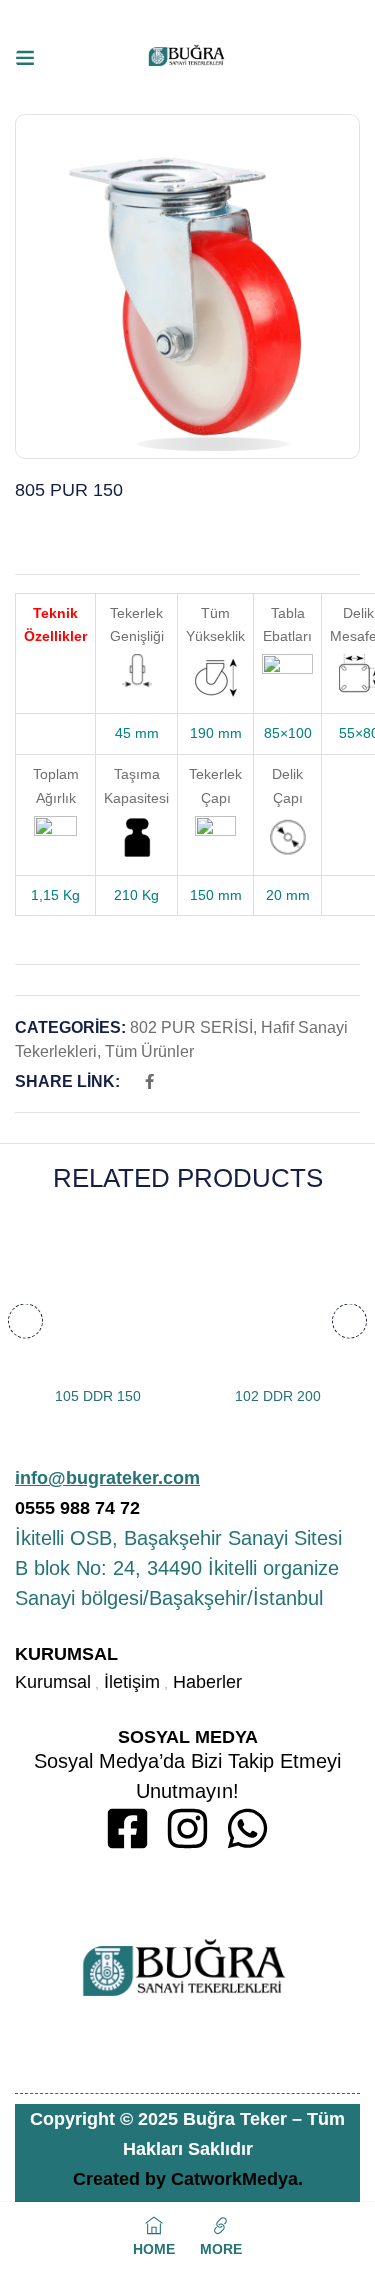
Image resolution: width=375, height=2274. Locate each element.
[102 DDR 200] (278, 1296)
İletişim (132, 1682)
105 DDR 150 (98, 1396)
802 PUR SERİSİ (191, 1027)
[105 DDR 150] (98, 1296)
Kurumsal (53, 1682)
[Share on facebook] (149, 1082)
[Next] (349, 1320)
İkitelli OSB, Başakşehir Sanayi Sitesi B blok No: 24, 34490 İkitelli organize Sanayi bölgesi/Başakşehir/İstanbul (178, 1568)
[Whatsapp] (247, 1828)
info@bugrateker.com (107, 1478)
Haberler (207, 1682)
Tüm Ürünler (149, 1051)
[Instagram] (187, 1828)
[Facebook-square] (127, 1828)
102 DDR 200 (278, 1396)
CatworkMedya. (237, 2179)
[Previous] (25, 1320)
